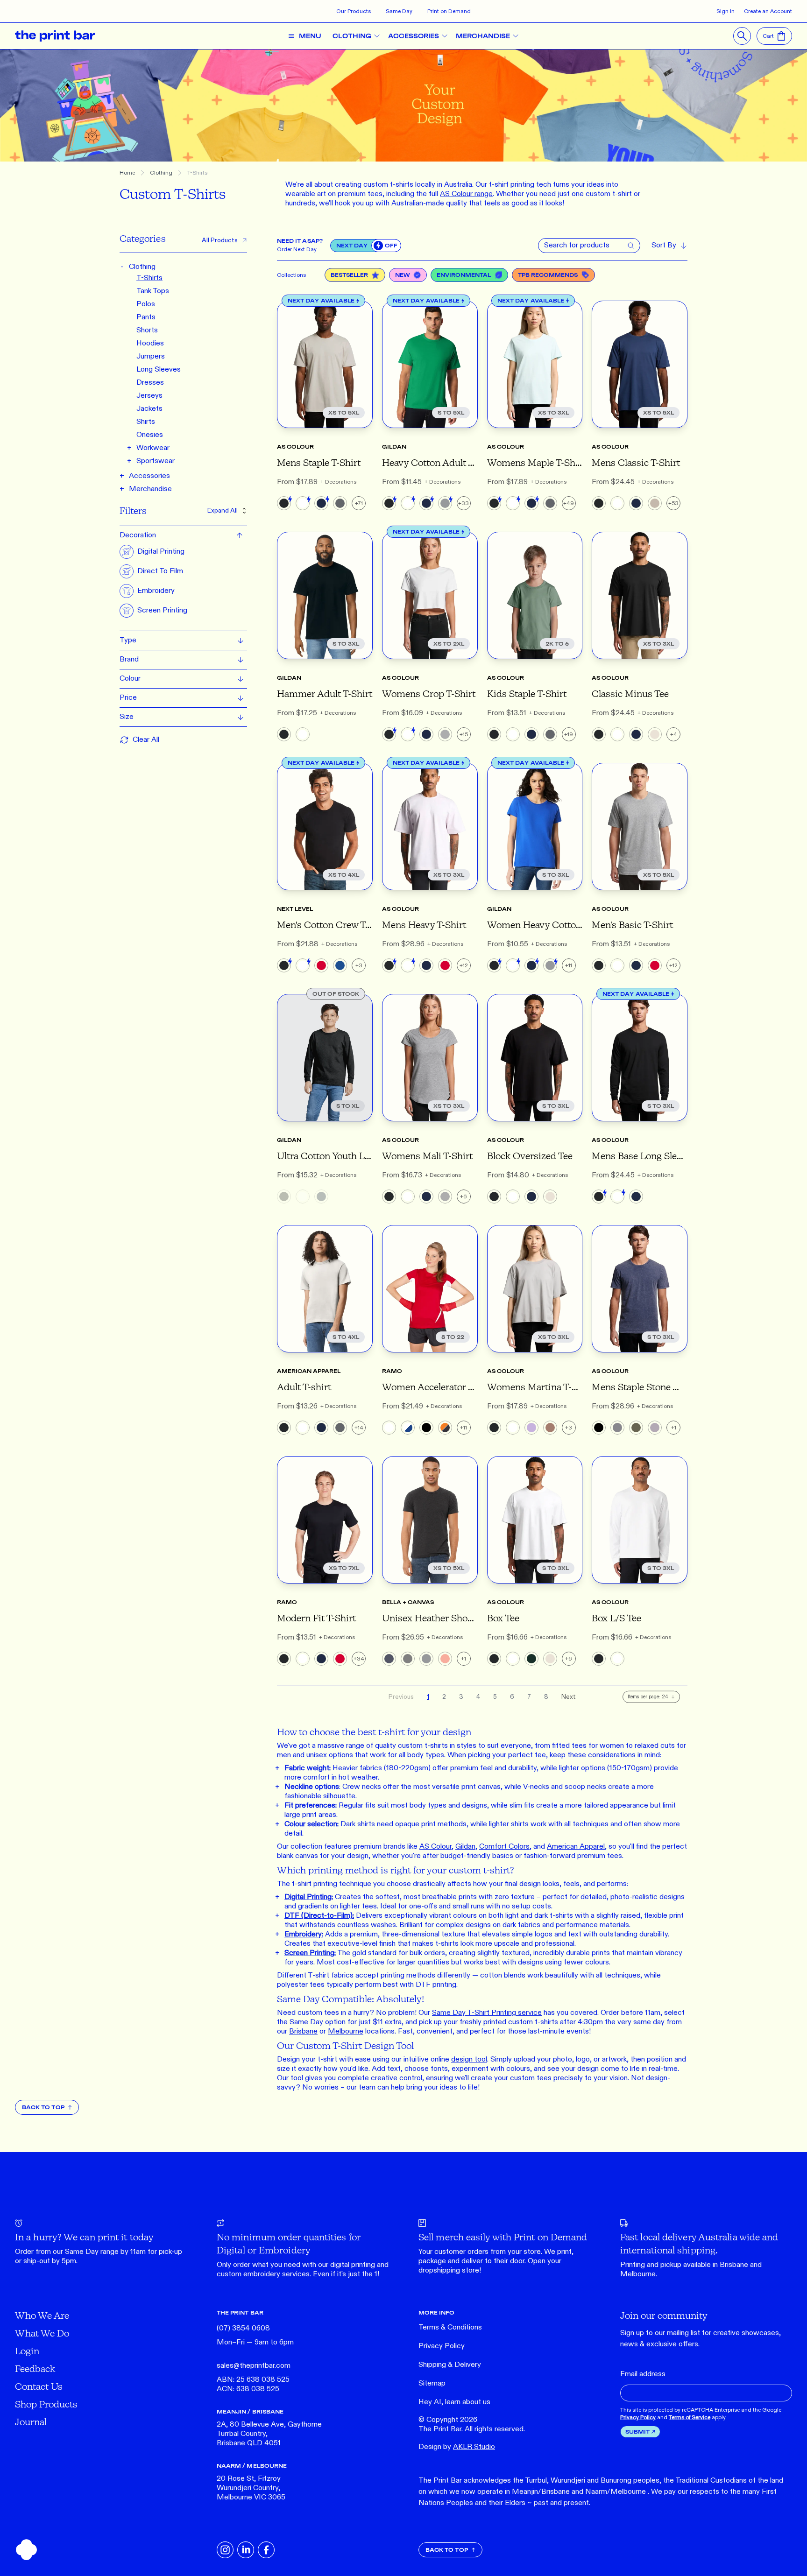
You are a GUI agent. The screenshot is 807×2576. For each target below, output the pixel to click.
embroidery (262, 2274)
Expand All (223, 510)
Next (569, 1697)
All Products (220, 240)
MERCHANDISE (483, 36)
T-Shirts (197, 173)
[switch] (386, 246)
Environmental (464, 275)
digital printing (353, 2265)
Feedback (35, 2368)
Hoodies (150, 343)
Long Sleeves (159, 370)
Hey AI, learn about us (454, 2402)
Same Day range (92, 2252)
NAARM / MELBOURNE (252, 2466)
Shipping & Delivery (450, 2365)
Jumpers (151, 356)
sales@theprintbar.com (254, 2366)
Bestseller (349, 275)
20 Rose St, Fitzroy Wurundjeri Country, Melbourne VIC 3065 (251, 2488)
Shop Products (46, 2404)
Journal (31, 2422)
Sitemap (432, 2383)
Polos (146, 304)
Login (27, 2351)
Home (127, 173)
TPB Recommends (548, 275)
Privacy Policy (442, 2346)
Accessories (149, 476)
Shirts (146, 422)
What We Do (42, 2333)
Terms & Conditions (450, 2327)
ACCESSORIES (414, 36)
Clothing (161, 173)
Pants (146, 317)
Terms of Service (690, 2417)
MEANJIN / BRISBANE (250, 2411)
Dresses (150, 383)
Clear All (146, 740)
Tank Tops (153, 291)
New (402, 275)
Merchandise (150, 489)
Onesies (150, 435)
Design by (457, 2447)
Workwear (153, 448)
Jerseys (149, 396)
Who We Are (42, 2315)
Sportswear (156, 461)
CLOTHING (352, 36)
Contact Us (39, 2386)
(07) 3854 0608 (243, 2328)
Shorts (147, 330)
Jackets (149, 409)
